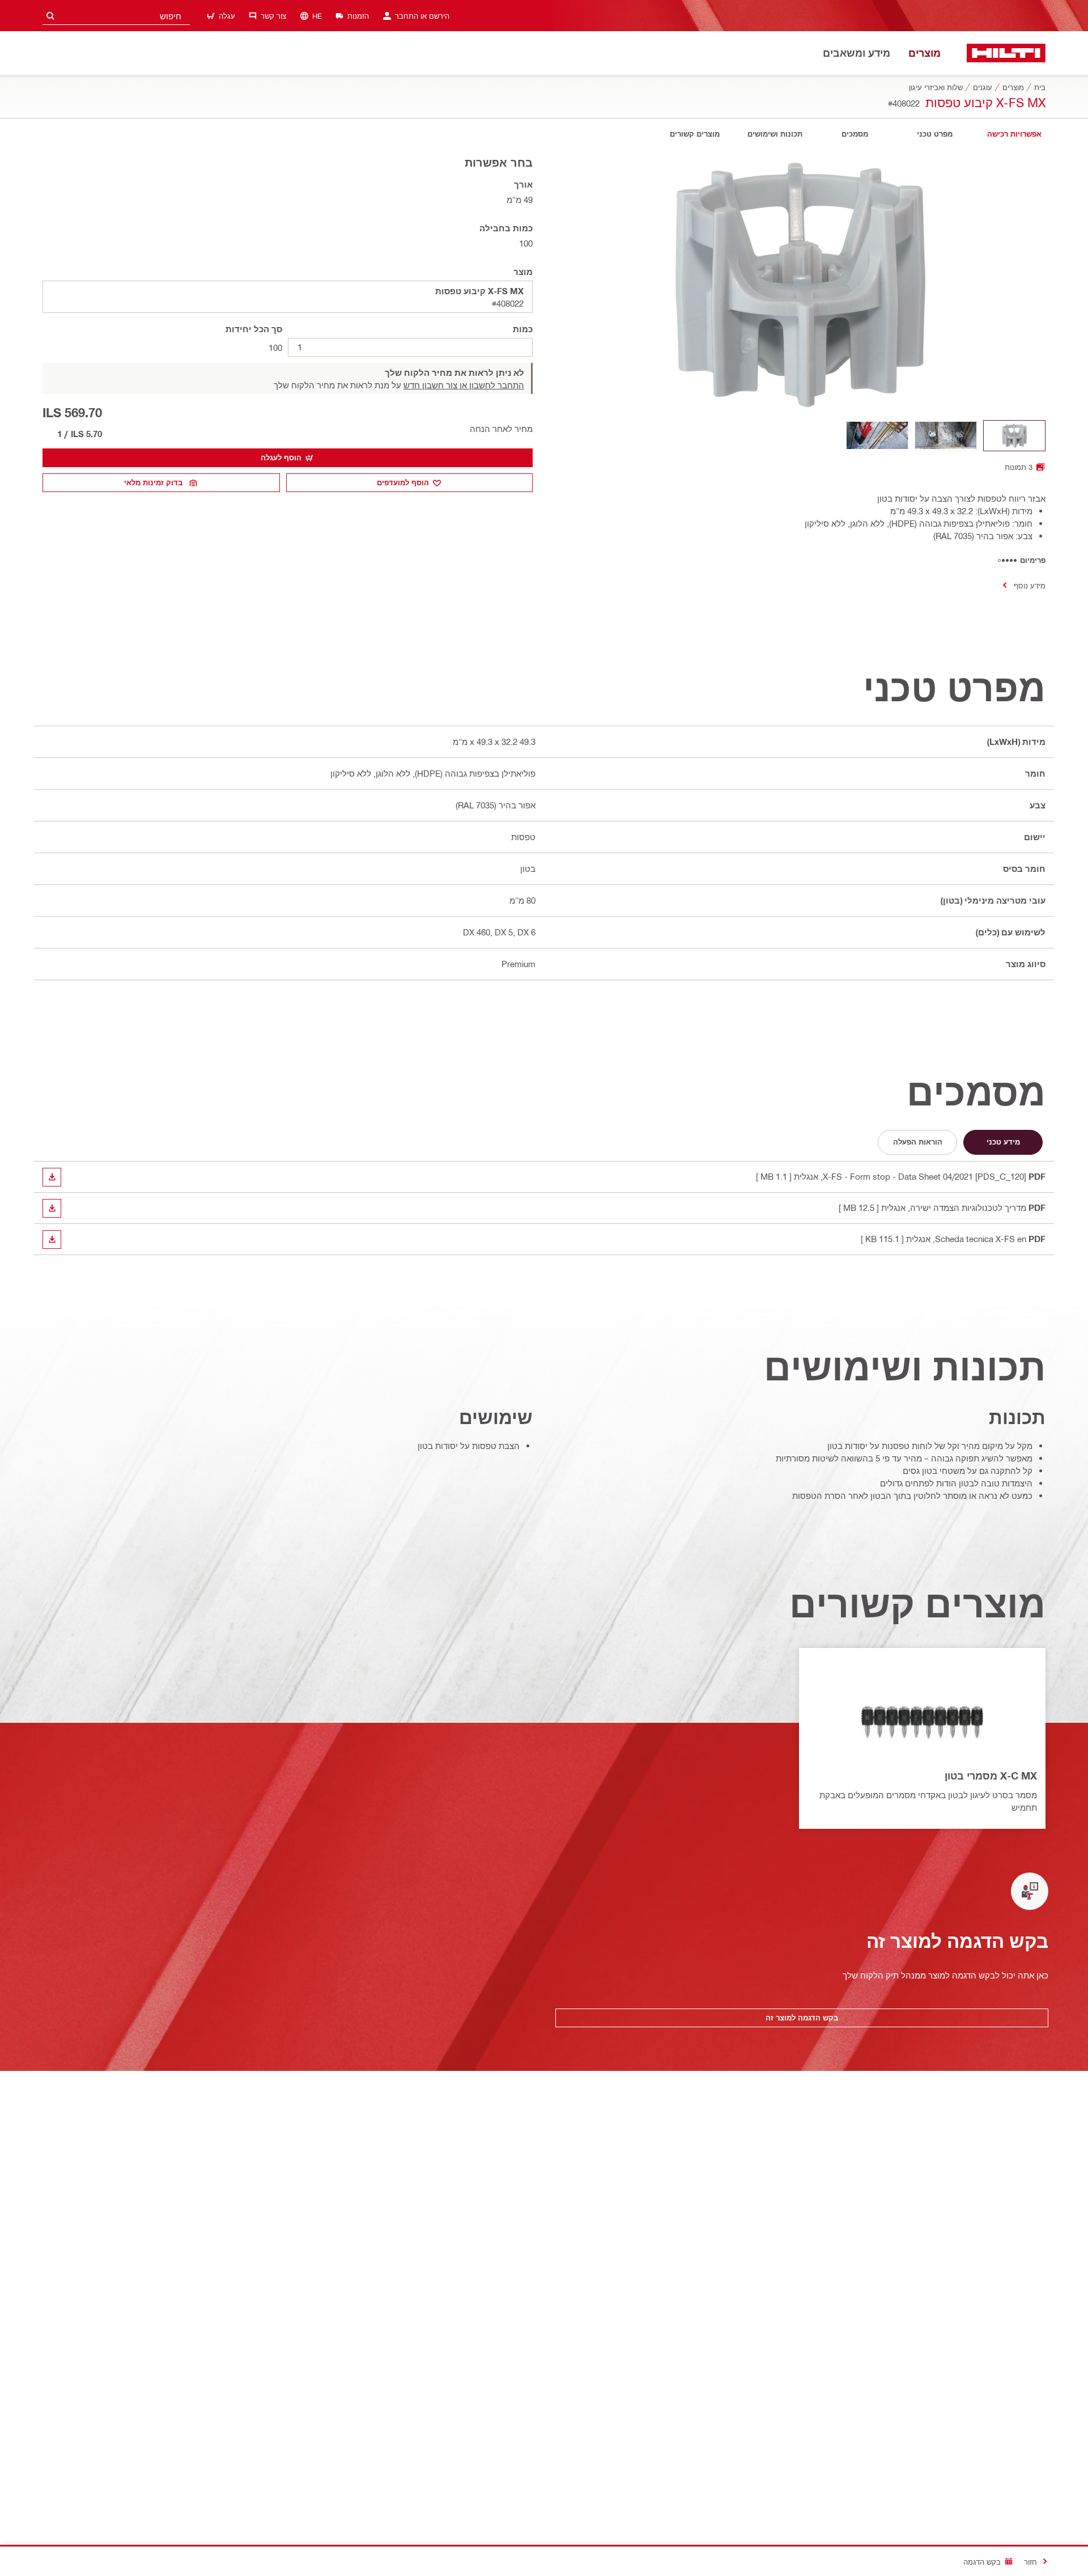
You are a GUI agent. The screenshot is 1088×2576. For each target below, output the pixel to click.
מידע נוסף (1030, 585)
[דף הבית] (1006, 53)
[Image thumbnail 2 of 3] (946, 436)
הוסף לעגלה (281, 457)
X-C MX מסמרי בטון (991, 1776)
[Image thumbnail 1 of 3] (1014, 436)
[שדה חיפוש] (50, 16)
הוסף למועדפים (403, 482)
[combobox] (116, 16)
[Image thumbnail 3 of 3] (877, 436)
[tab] (1014, 134)
